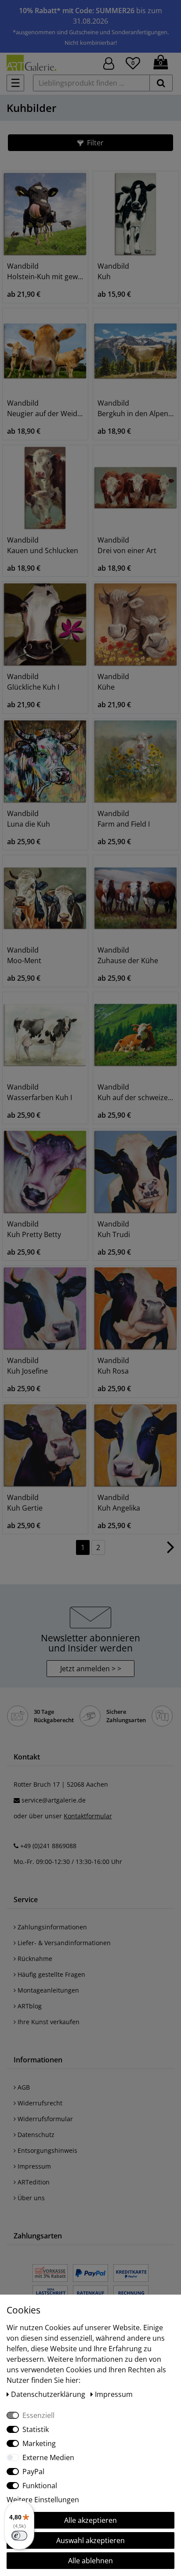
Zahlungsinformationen (51, 1927)
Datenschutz (35, 2135)
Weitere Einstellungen (43, 2500)
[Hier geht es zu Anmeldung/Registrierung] (109, 63)
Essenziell (38, 2415)
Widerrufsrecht (39, 2103)
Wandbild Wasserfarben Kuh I (40, 1092)
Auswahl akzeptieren (90, 2540)
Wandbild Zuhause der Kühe (128, 955)
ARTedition (33, 2182)
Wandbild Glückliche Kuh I (33, 682)
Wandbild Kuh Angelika (119, 1503)
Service (26, 1900)
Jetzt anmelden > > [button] (91, 1669)
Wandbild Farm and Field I (124, 819)
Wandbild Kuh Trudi (114, 1229)
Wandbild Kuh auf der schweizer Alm (136, 1092)
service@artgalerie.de (54, 1800)
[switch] (19, 2536)
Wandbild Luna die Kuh (29, 819)
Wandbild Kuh (113, 271)
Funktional (40, 2486)
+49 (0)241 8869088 (48, 1846)
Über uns (30, 2198)
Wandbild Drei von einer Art (127, 545)
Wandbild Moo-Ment (24, 955)
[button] (90, 143)
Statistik (36, 2429)
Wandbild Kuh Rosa (113, 1366)
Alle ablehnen (90, 2561)
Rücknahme (34, 1959)
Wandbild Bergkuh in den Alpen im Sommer (136, 408)
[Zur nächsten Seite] (171, 1551)
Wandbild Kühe (113, 682)
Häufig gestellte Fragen (51, 1974)
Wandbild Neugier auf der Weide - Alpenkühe (45, 408)
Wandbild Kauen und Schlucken (43, 545)
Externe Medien (48, 2457)
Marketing (39, 2443)
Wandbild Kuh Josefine (27, 1366)
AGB (23, 2087)
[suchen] (161, 83)
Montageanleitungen (47, 1990)
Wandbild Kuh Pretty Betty (34, 1229)
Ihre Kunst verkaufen (48, 2022)
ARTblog (29, 2006)
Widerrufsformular (44, 2119)
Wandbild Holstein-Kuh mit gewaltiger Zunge (45, 271)
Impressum (33, 2166)
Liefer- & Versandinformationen (63, 1943)
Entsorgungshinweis (47, 2150)
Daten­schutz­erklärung (49, 2394)
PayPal (33, 2472)
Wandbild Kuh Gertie (25, 1503)
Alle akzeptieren (90, 2520)
